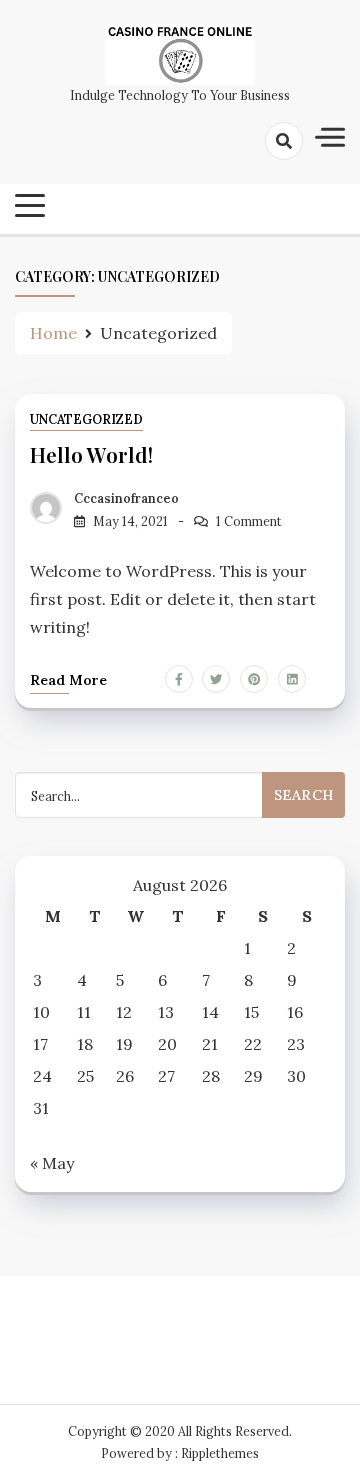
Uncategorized (86, 419)
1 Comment (249, 521)
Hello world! (91, 454)
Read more (68, 680)
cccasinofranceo (126, 498)
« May (52, 1163)
